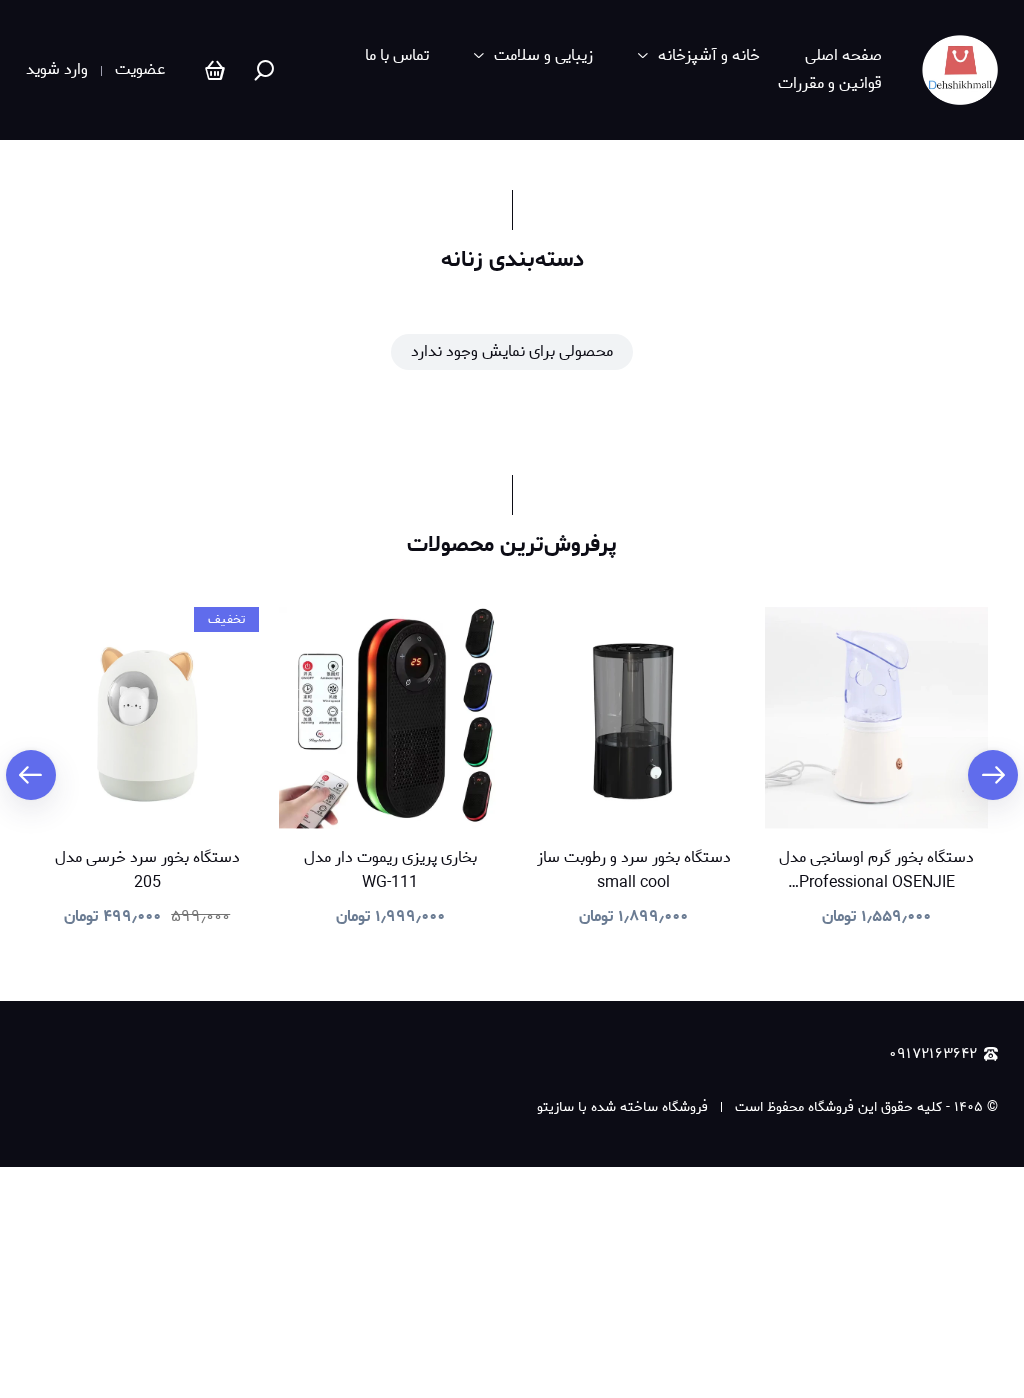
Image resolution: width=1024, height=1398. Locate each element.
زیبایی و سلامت (543, 56)
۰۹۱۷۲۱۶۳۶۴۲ (933, 1054)
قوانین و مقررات (830, 84)
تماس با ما (397, 56)
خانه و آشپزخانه (709, 56)
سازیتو (555, 1107)
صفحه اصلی (843, 56)
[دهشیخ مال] (960, 70)
